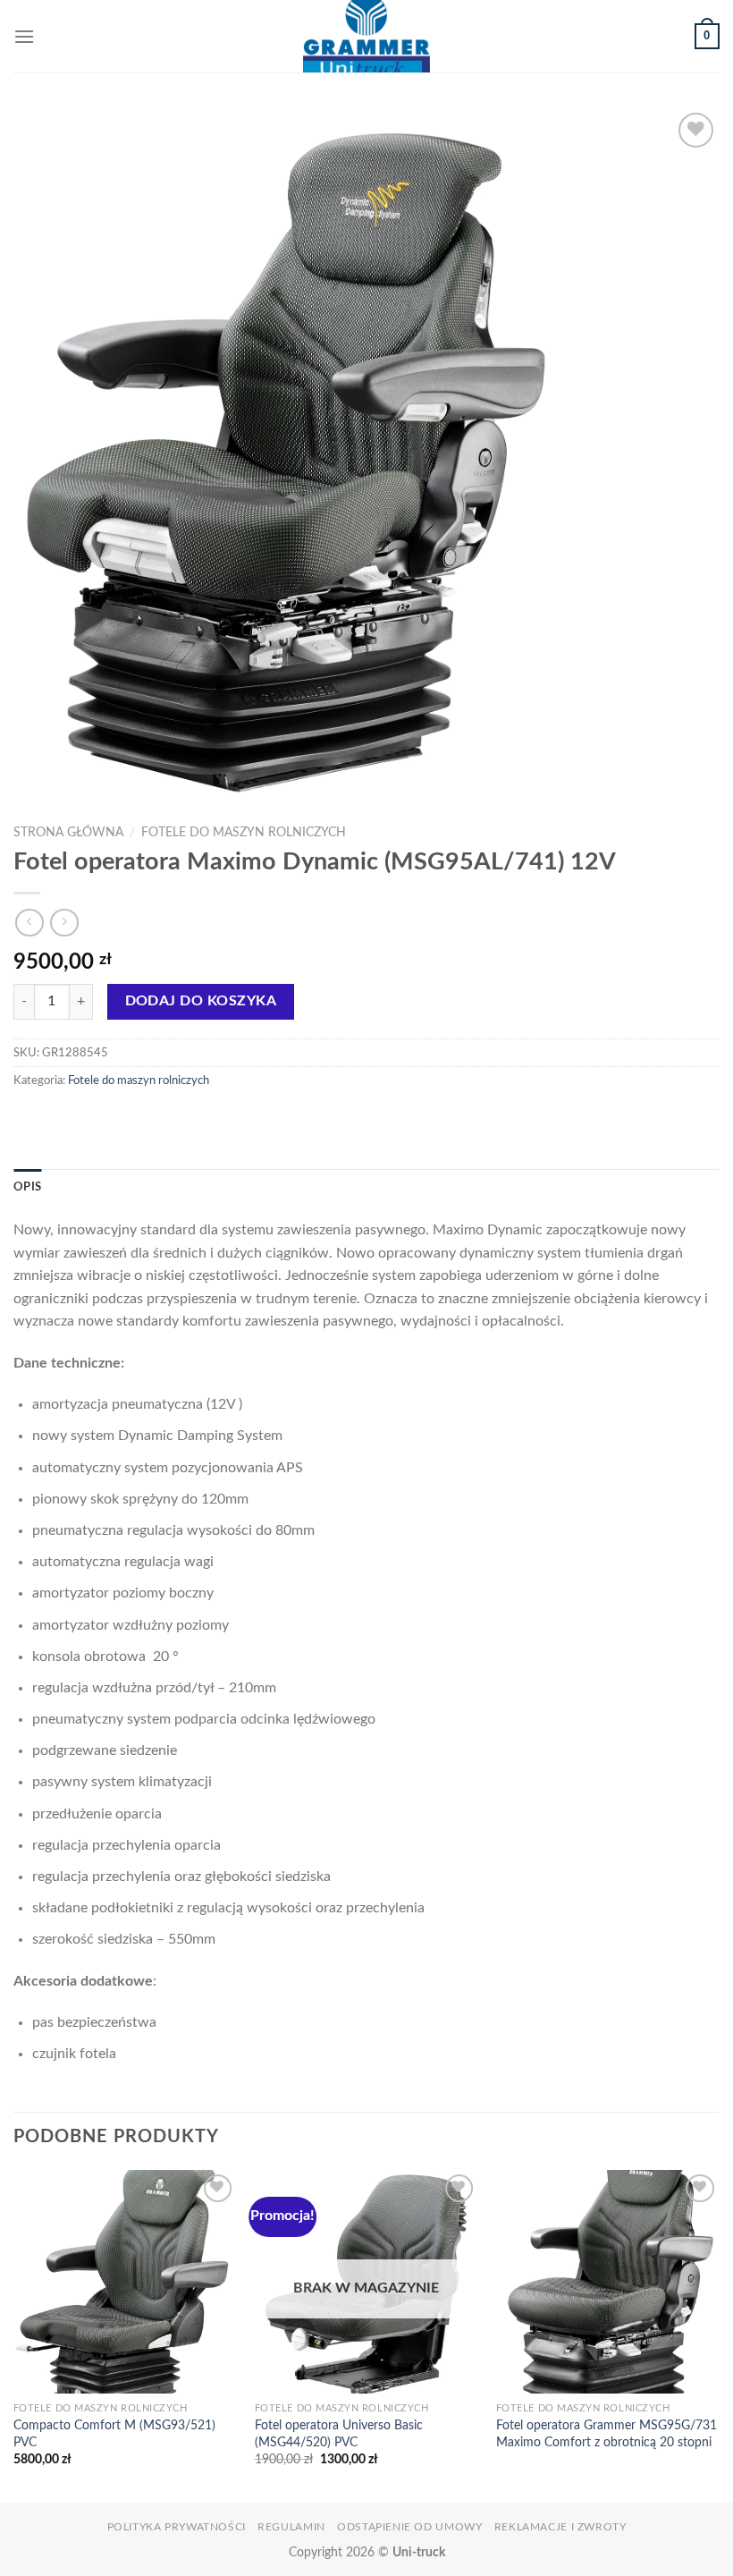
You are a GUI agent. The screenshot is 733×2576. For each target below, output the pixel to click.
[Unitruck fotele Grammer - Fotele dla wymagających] (366, 36)
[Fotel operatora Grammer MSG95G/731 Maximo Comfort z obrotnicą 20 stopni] (608, 2282)
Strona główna (68, 833)
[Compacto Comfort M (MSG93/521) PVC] (125, 2282)
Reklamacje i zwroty (560, 2527)
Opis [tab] (27, 1187)
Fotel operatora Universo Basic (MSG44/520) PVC (339, 2434)
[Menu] (24, 36)
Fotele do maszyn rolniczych (244, 833)
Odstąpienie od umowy (409, 2527)
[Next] (719, 2334)
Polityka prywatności (177, 2527)
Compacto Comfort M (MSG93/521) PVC (114, 2434)
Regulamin (291, 2527)
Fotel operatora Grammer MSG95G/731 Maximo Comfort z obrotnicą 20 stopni (607, 2434)
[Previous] (14, 2334)
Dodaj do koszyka (201, 1001)
